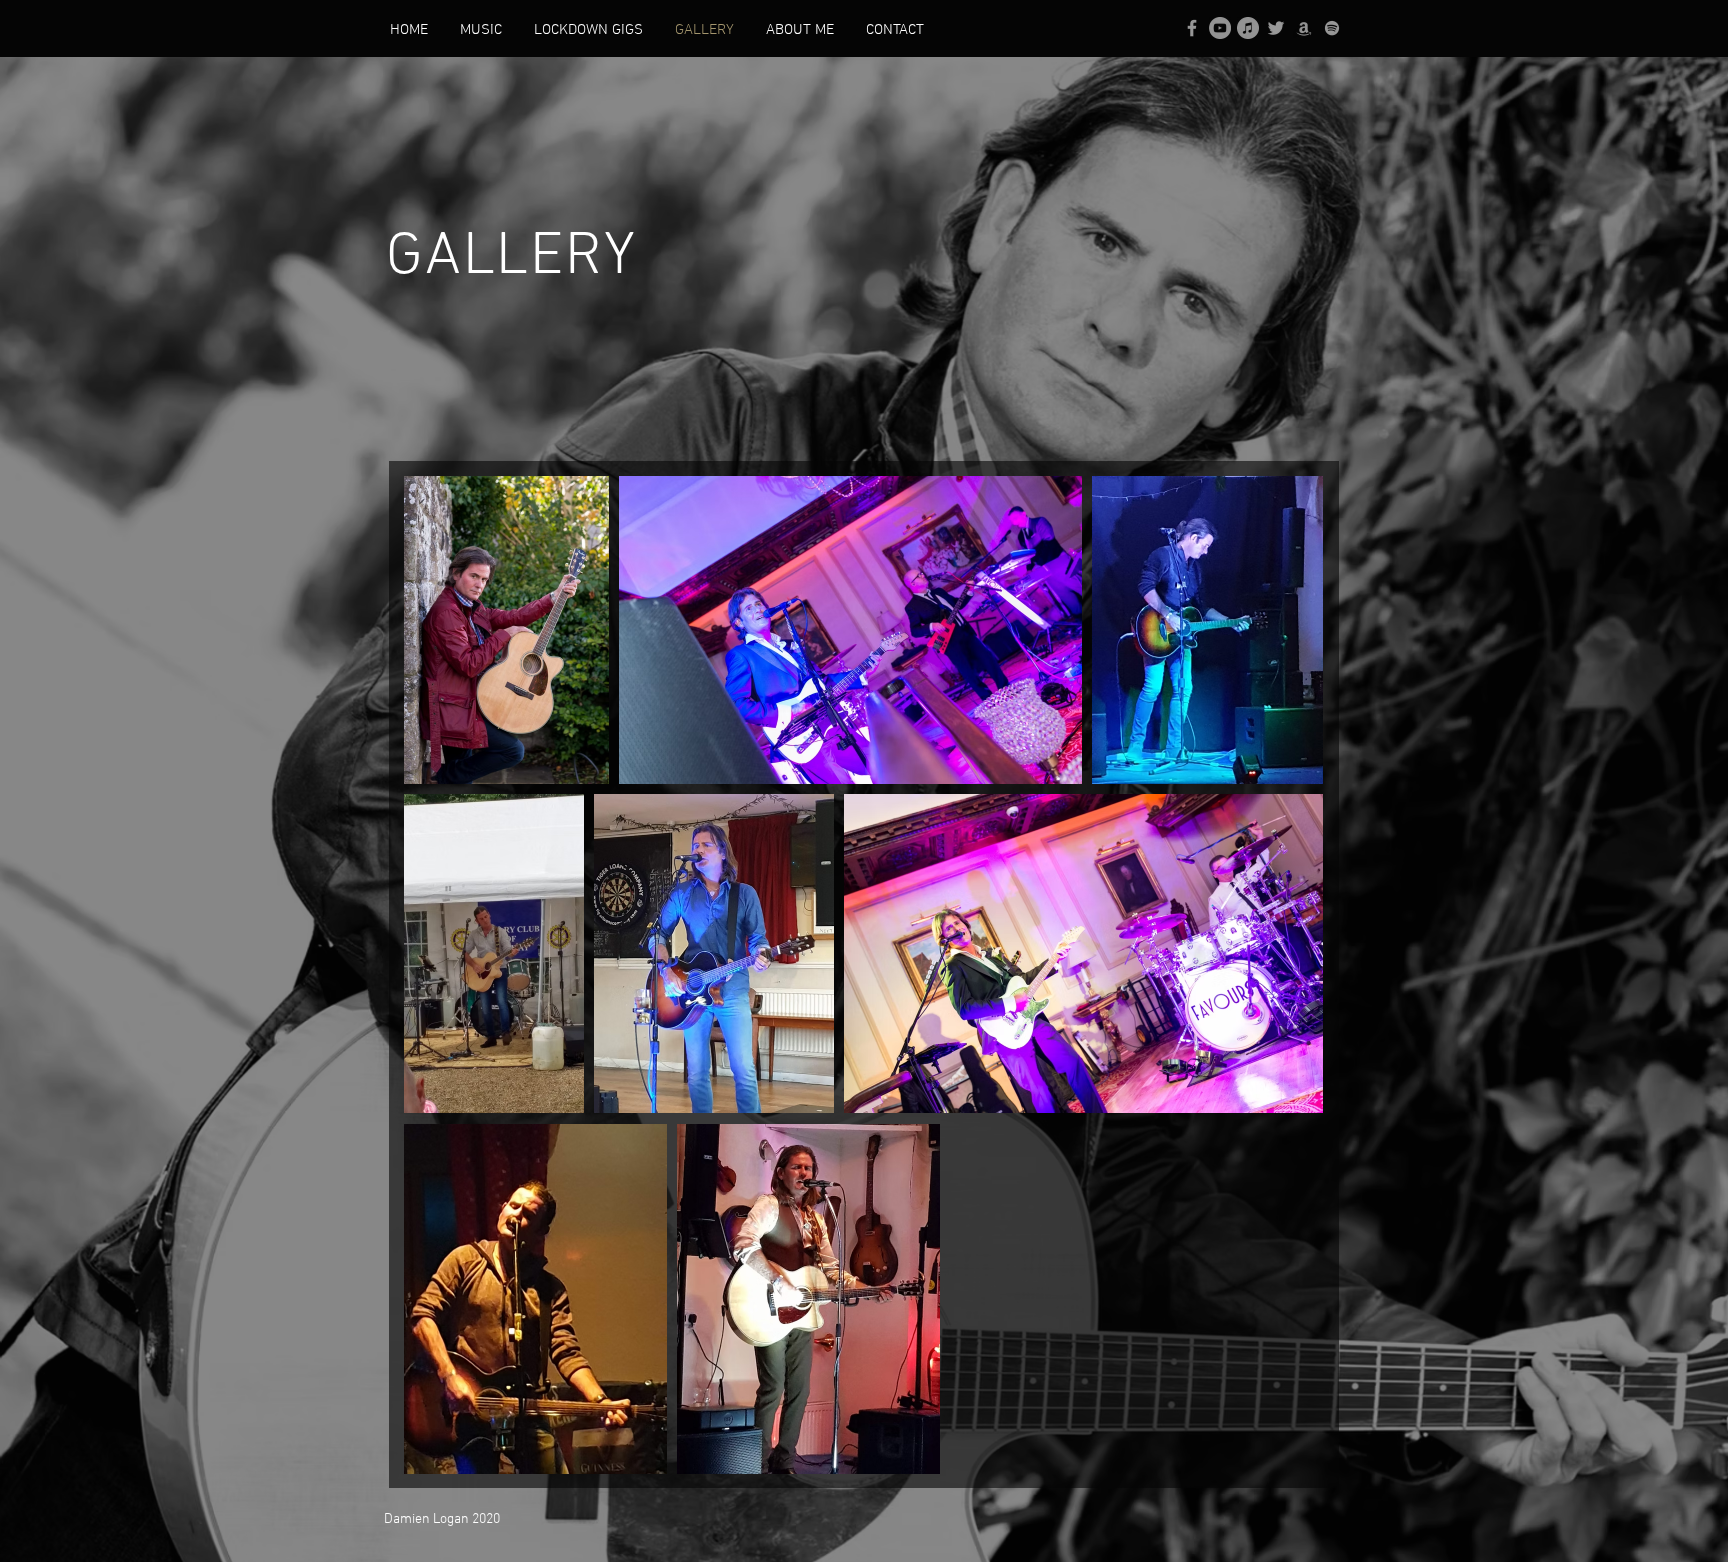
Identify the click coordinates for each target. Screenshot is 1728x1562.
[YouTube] (1220, 28)
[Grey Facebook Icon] (1192, 28)
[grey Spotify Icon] (1332, 28)
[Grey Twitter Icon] (1276, 28)
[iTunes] (1248, 28)
